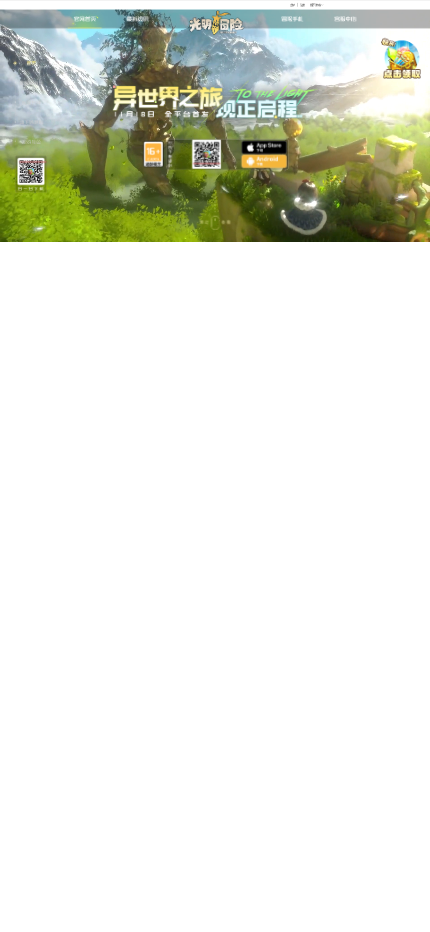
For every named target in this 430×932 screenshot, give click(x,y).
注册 (302, 4)
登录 (292, 4)
